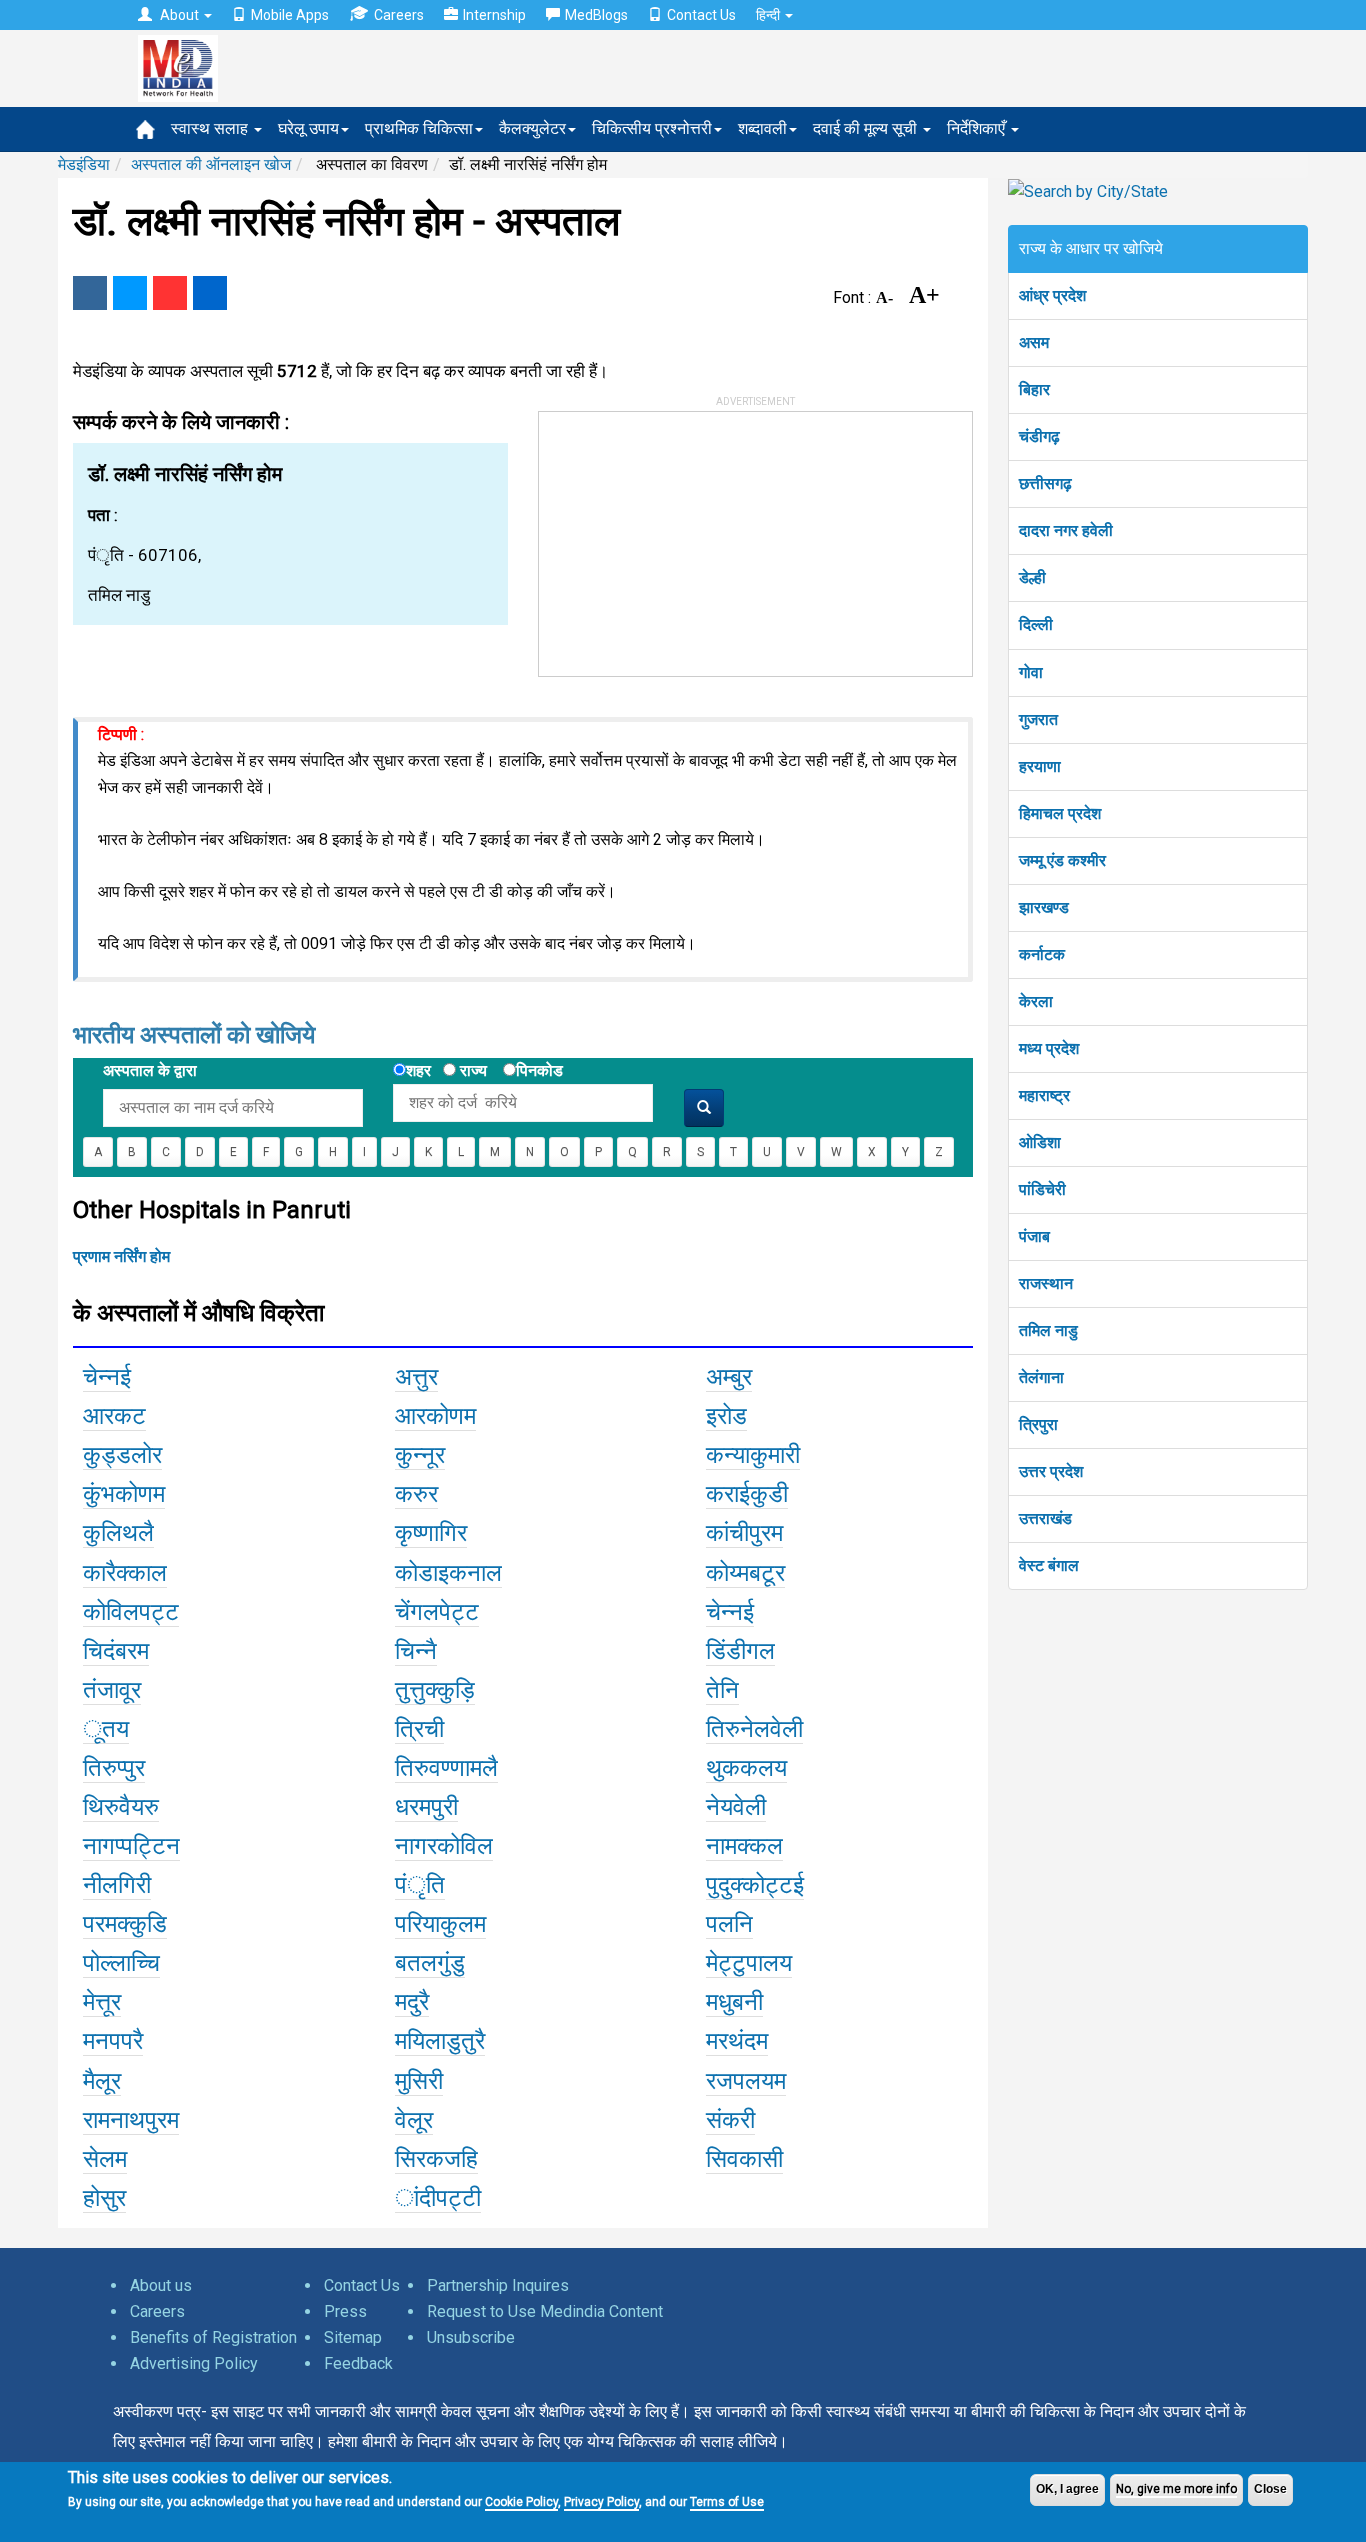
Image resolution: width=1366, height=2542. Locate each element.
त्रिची (419, 1729)
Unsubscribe (471, 2337)
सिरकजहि (436, 2159)
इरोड (726, 1416)
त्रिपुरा (1038, 1424)
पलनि (729, 1924)
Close (1270, 2489)
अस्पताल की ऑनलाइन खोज (211, 164)
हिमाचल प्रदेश (1060, 813)
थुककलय (746, 1768)
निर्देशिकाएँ (978, 128)
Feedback (358, 2363)
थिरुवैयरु (121, 1807)
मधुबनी (734, 2002)
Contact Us (701, 15)
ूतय (106, 1729)
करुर (416, 1494)
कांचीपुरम (744, 1533)
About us (161, 2285)
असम (1034, 342)
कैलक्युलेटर (532, 128)
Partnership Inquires (498, 2285)
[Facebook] (90, 293)
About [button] (179, 15)
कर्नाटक (1042, 954)
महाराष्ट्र (1044, 1095)
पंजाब (1034, 1236)
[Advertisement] (689, 537)
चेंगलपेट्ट (437, 1612)
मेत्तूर (102, 2002)
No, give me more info (1176, 2489)
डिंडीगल (740, 1651)
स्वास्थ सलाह (211, 128)
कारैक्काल (125, 1573)
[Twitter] (130, 293)
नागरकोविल (444, 1846)
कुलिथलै (118, 1533)
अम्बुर (729, 1377)
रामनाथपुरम (131, 2120)
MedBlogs (596, 15)
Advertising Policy (194, 2363)
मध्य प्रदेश (1049, 1048)
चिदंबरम (116, 1651)
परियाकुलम (440, 1924)
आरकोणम (435, 1416)
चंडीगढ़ (1039, 436)
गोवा (1031, 672)
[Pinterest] (170, 293)
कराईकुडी (747, 1494)
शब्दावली (762, 128)
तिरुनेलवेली (754, 1729)
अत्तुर (416, 1377)
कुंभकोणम (124, 1494)
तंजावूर (112, 1690)
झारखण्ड (1044, 907)
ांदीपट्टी (438, 2198)
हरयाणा (1040, 766)
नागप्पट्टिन (131, 1846)
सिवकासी (744, 2159)
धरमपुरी (426, 1807)
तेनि (722, 1690)
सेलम (105, 2159)
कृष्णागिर (431, 1533)
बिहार (1034, 389)
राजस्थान (1046, 1283)
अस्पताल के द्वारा (150, 1070)
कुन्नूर (420, 1455)
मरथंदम (737, 2041)
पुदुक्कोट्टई (755, 1885)
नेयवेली (736, 1807)
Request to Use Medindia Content (545, 2311)
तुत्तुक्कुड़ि (435, 1690)
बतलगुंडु (430, 1963)
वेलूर (414, 2120)
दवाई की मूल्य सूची (867, 128)
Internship (494, 15)
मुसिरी (419, 2081)
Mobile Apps (290, 15)
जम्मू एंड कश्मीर (1062, 860)
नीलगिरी (117, 1885)
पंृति (420, 1885)
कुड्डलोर (122, 1455)
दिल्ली (1036, 624)
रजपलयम (746, 2081)
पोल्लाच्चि (121, 1963)
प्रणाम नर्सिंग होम (121, 1256)
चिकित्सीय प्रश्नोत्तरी (652, 128)
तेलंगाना (1041, 1377)
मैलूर (102, 2081)
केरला (1036, 1001)
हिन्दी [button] (769, 15)
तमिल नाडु (1048, 1330)
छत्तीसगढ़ (1045, 483)
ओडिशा (1040, 1142)
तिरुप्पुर (114, 1768)
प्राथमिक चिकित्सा (419, 128)
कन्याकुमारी (753, 1455)
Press (345, 2311)
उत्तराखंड (1045, 1518)
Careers (399, 15)
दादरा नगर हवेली (1066, 530)
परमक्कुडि (125, 1924)
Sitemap (353, 2337)
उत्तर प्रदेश (1051, 1471)
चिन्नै (416, 1651)
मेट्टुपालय (749, 1963)
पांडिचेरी (1042, 1189)
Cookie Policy (521, 2502)
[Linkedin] (210, 293)
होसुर (104, 2198)
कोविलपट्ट (131, 1612)
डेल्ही (1032, 577)
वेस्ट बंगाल (1049, 1565)
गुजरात (1038, 719)
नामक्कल (744, 1846)
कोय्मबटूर (745, 1573)
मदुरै (412, 2002)
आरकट (114, 1416)
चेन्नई (107, 1377)
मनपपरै (113, 2041)
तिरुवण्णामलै (446, 1768)
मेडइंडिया (84, 164)
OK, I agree (1067, 2489)
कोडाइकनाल (448, 1573)
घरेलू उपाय (308, 128)
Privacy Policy (601, 2502)
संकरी (730, 2120)
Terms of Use (727, 2502)
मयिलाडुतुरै (440, 2041)
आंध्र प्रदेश (1052, 295)
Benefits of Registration (213, 2337)
